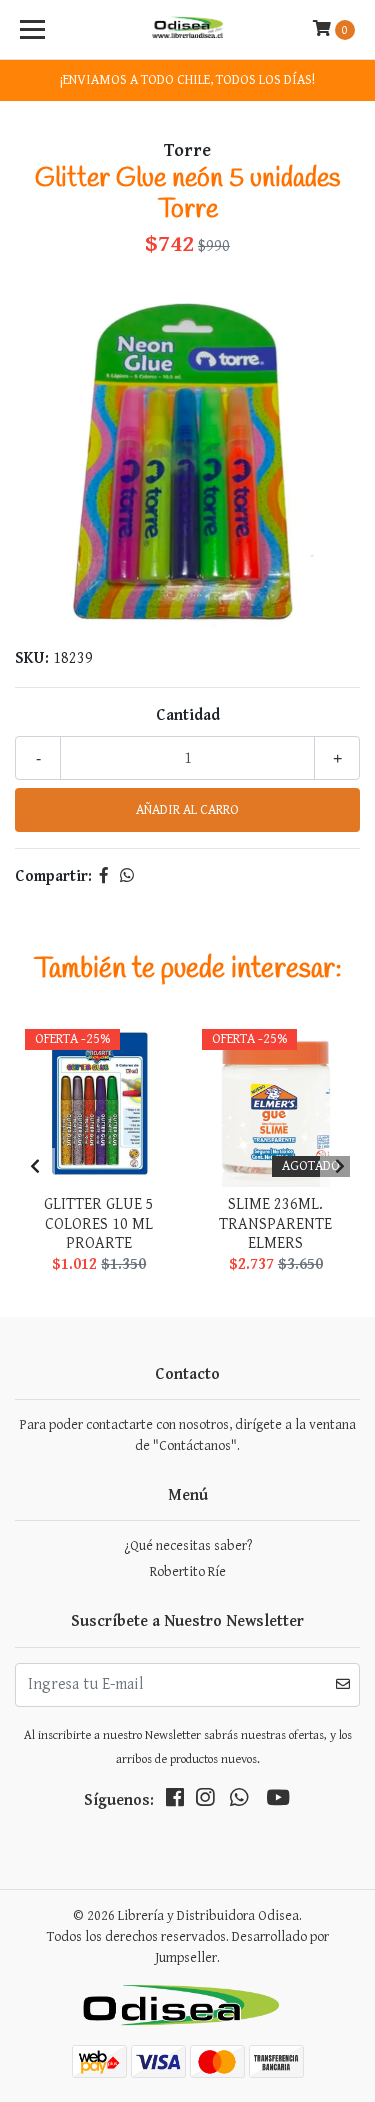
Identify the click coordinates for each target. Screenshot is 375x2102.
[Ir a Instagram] (205, 1802)
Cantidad (188, 715)
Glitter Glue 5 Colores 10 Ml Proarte (99, 1223)
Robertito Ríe (188, 1572)
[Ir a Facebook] (175, 1802)
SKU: (32, 658)
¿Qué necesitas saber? (188, 1546)
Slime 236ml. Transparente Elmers (275, 1223)
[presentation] (35, 1168)
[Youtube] (278, 1802)
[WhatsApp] (239, 1802)
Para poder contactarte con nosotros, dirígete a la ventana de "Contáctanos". (188, 1435)
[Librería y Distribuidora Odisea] (188, 30)
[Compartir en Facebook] (104, 876)
